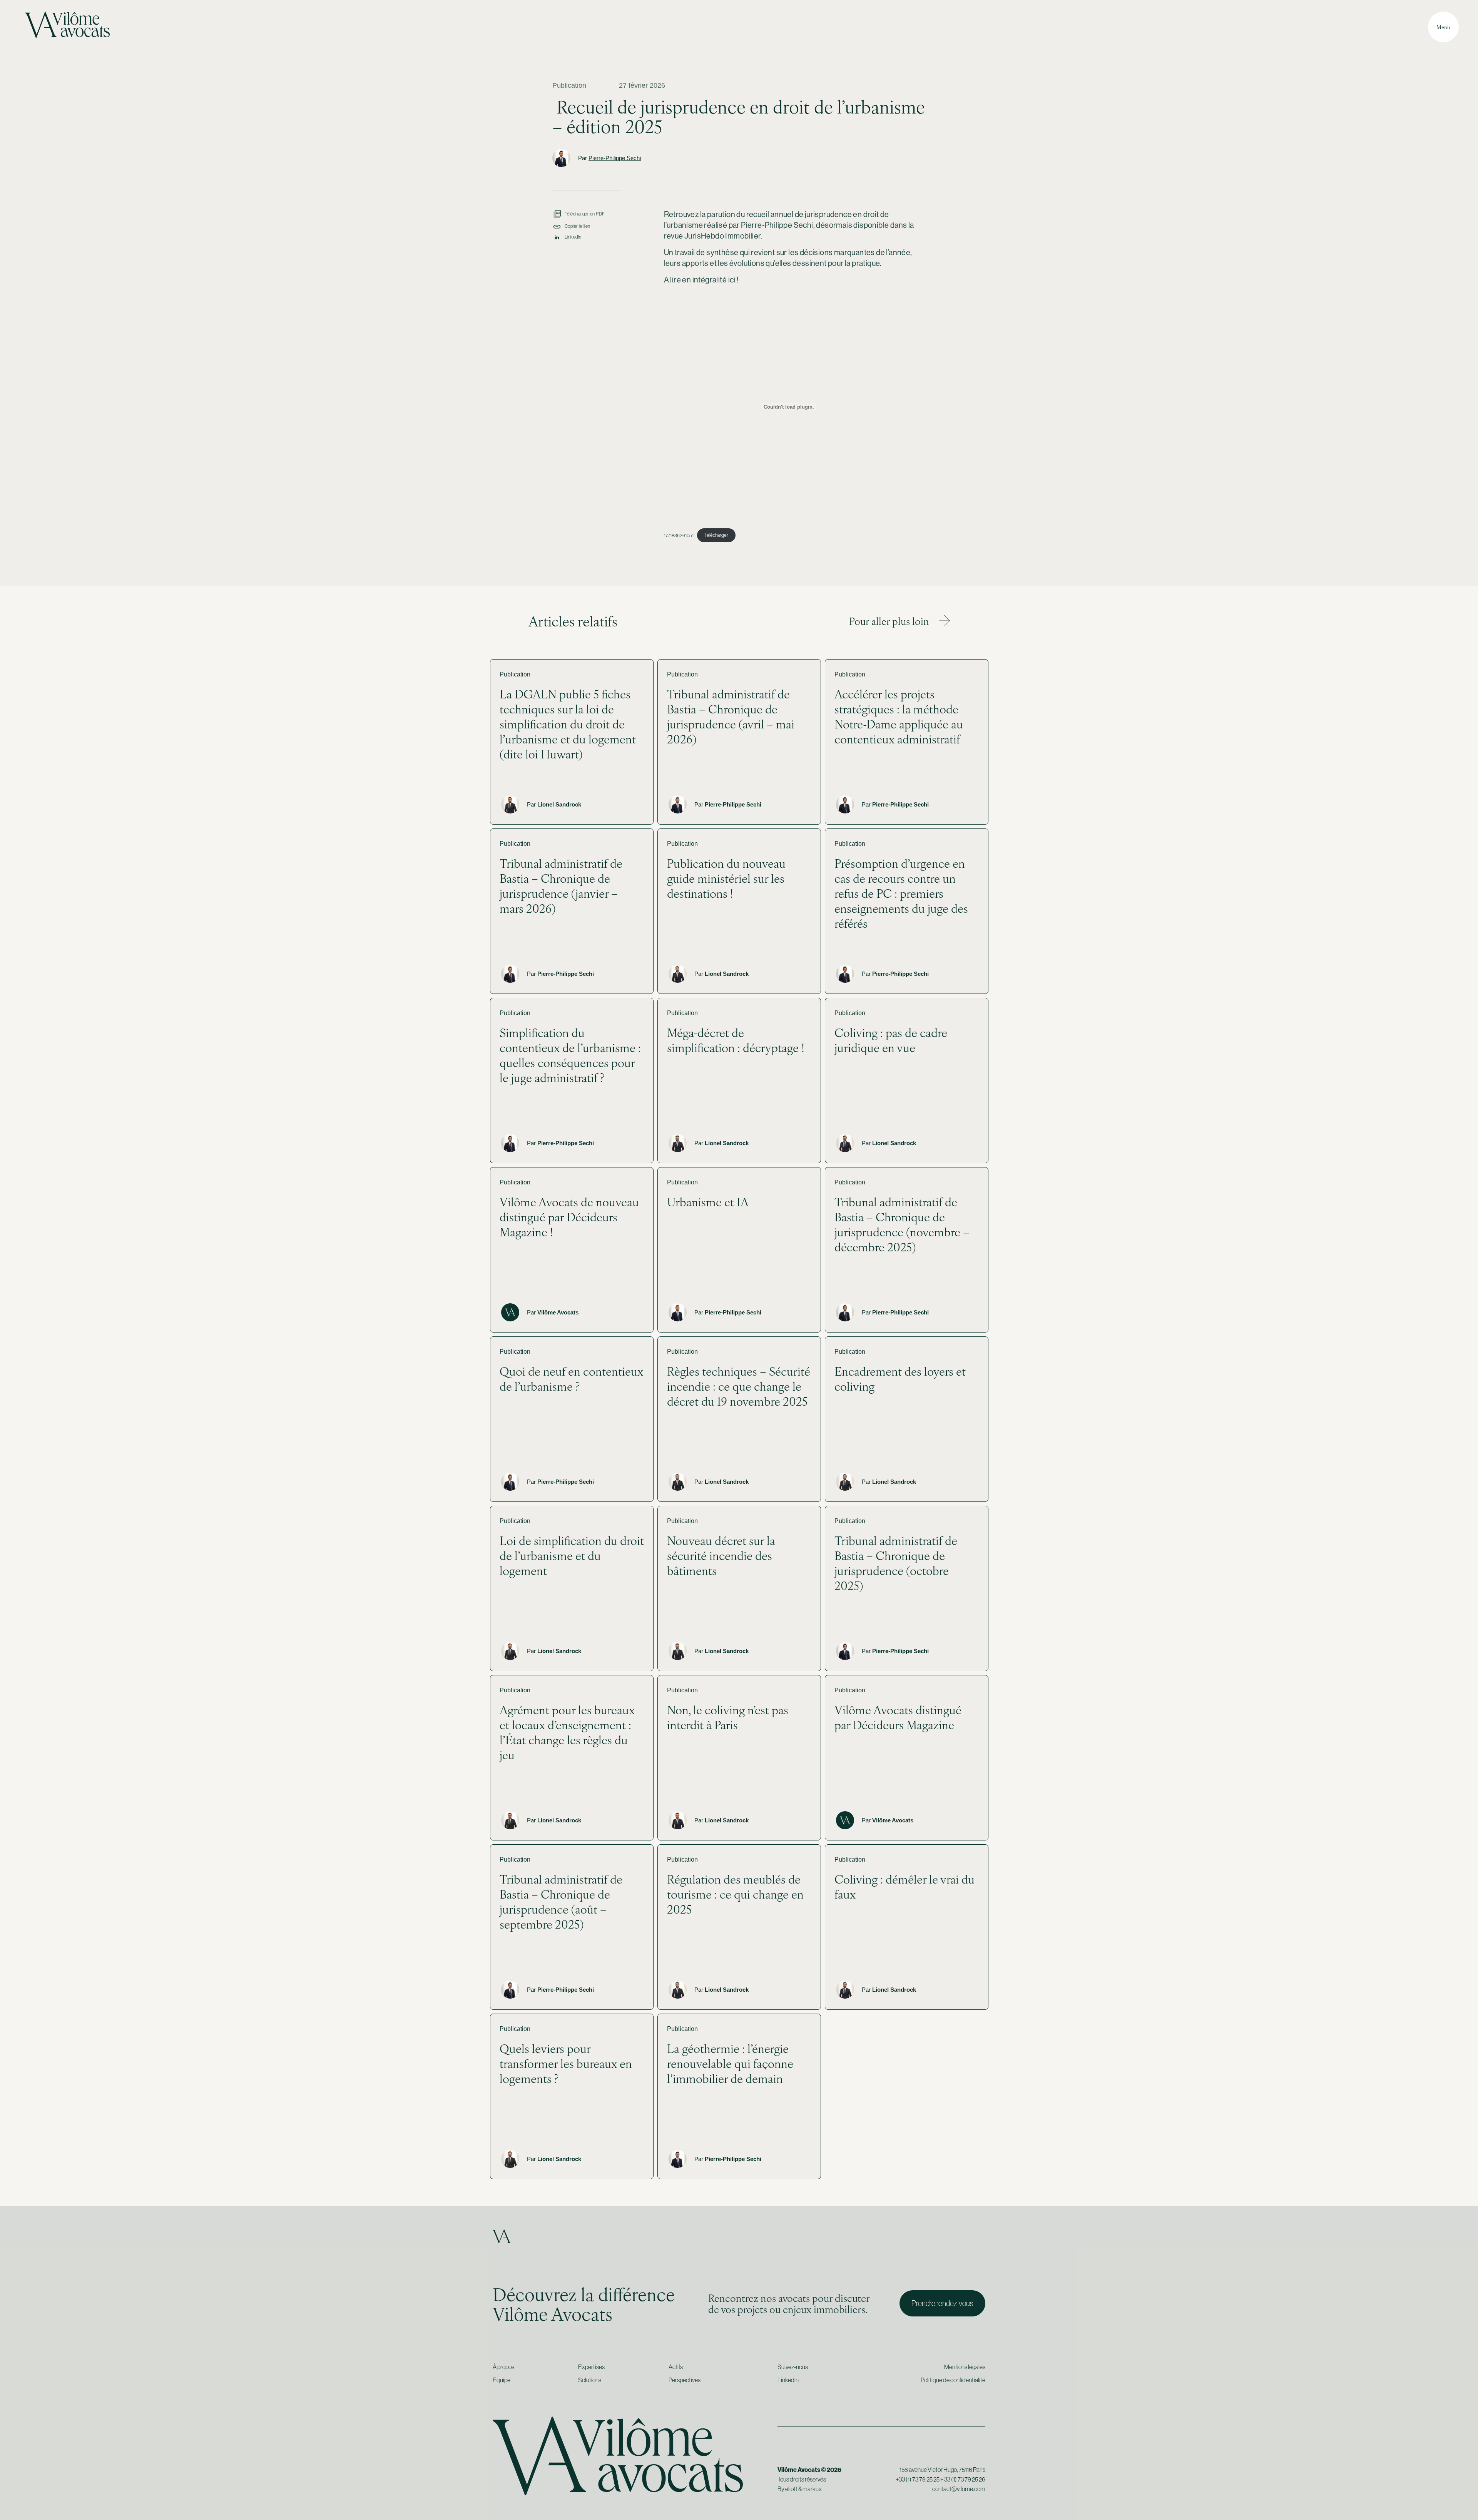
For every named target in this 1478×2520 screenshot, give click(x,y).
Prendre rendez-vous (942, 2303)
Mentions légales (965, 2367)
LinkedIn (573, 237)
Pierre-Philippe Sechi (615, 158)
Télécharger (716, 535)
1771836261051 (679, 535)
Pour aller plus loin (889, 621)
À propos (503, 2367)
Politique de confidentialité (953, 2380)
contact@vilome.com (959, 2489)
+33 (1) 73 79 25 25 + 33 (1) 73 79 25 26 (940, 2479)
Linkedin (788, 2380)
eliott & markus (803, 2489)
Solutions (590, 2380)
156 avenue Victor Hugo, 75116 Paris (942, 2470)
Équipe (502, 2380)
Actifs (676, 2367)
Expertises (591, 2367)
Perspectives (685, 2380)
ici (732, 280)
